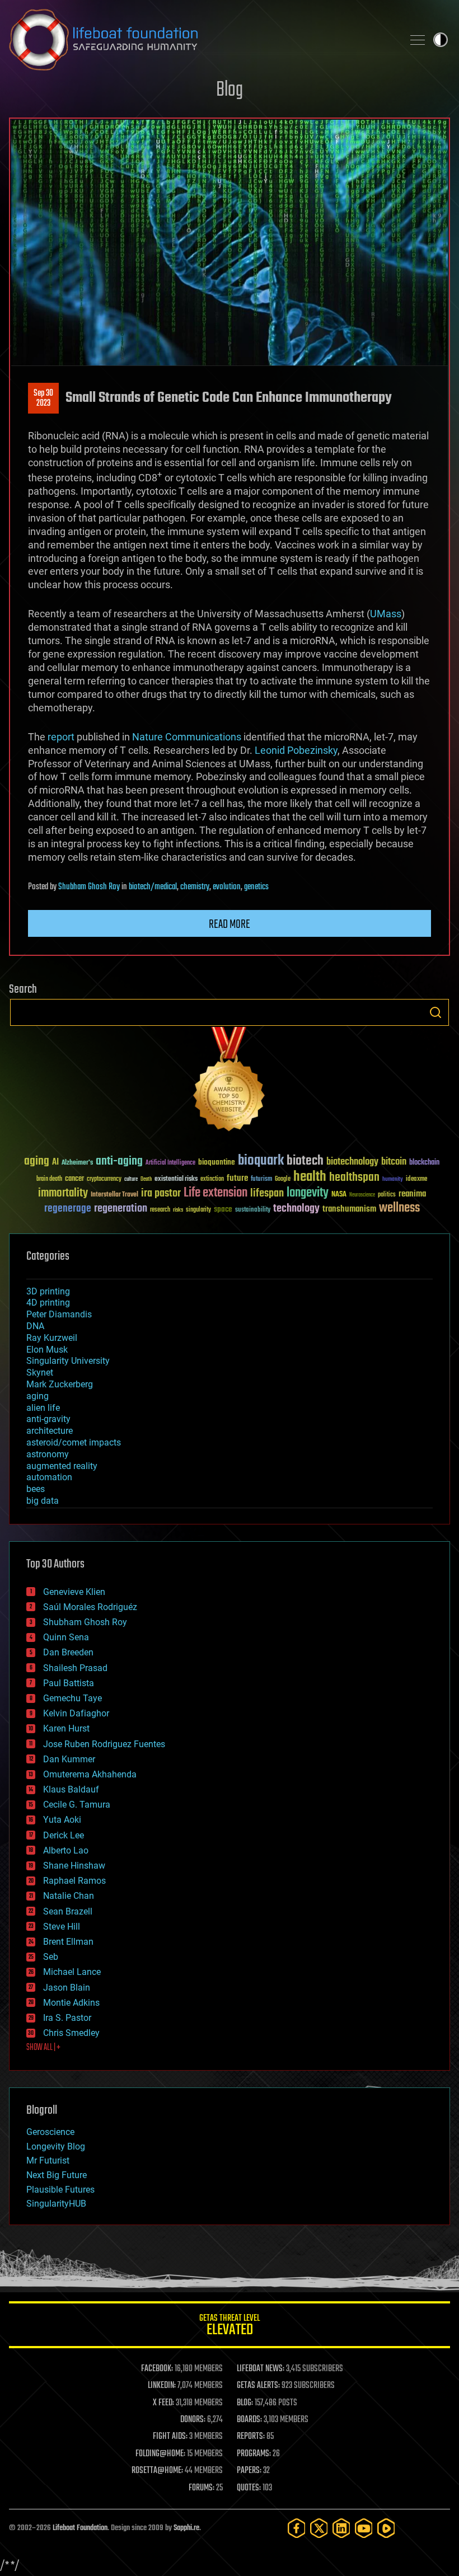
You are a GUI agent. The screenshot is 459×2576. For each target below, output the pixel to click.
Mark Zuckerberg (60, 1384)
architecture (50, 1431)
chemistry (195, 887)
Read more (230, 925)
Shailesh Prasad (75, 1668)
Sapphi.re (186, 2528)
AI (55, 1163)
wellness (399, 1208)
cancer (74, 1179)
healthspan (354, 1178)
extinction (212, 1179)
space (223, 1209)
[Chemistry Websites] (230, 1081)
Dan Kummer (69, 1759)
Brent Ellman (68, 1942)
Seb (51, 1957)
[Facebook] (297, 2528)
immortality (63, 1193)
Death (146, 1179)
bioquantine (217, 1162)
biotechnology (352, 1162)
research (160, 1210)
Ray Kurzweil (52, 1338)
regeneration (121, 1209)
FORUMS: (202, 2488)
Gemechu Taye (72, 1698)
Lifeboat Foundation (80, 2528)
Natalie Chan (69, 1896)
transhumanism (349, 1209)
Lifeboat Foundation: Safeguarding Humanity (202, 40)
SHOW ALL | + (43, 2048)
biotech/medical (153, 887)
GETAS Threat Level (230, 2327)
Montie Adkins (71, 2003)
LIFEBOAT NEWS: (261, 2369)
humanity (393, 1180)
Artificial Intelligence (170, 1163)
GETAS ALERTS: (258, 2386)
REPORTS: (251, 2437)
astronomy (48, 1454)
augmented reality (62, 1466)
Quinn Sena (66, 1637)
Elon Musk (47, 1350)
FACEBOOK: (157, 2369)
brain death (49, 1179)
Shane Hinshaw (74, 1866)
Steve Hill (62, 1927)
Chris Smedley (71, 2033)
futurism (261, 1180)
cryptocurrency (104, 1179)
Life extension (216, 1193)
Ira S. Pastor (67, 2018)
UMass (386, 614)
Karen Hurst (66, 1728)
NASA (339, 1195)
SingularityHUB (56, 2204)
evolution (227, 887)
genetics (256, 887)
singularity (198, 1210)
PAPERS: (249, 2471)
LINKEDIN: (162, 2386)
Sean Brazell (68, 1911)
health (310, 1177)
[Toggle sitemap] (418, 40)
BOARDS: (249, 2420)
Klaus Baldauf (71, 1789)
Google (283, 1179)
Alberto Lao (66, 1850)
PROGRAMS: (254, 2454)
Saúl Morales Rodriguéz (90, 1607)
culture (131, 1179)
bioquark (261, 1161)
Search (435, 1012)
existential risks (176, 1179)
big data (43, 1501)
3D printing (48, 1291)
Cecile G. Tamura (77, 1805)
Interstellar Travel (114, 1195)
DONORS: (193, 2420)
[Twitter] (319, 2528)
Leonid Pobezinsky (296, 750)
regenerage (68, 1209)
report (61, 737)
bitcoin (394, 1162)
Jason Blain (67, 1988)
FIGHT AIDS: (170, 2437)
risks (178, 1210)
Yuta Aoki (62, 1820)
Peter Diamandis (59, 1314)
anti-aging (119, 1162)
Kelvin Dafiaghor (76, 1713)
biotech (305, 1161)
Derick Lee (64, 1835)
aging (37, 1162)
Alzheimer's (77, 1163)
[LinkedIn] (341, 2528)
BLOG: (245, 2403)
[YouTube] (364, 2528)
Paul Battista (69, 1683)
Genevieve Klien (74, 1592)
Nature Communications (187, 737)
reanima (412, 1194)
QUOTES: (249, 2488)
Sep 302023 (43, 398)
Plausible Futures (60, 2190)
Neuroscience (362, 1196)
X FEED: (163, 2403)
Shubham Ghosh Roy (89, 887)
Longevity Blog (56, 2146)
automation (49, 1477)
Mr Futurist (48, 2160)
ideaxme (416, 1180)
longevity (308, 1193)
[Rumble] (386, 2528)
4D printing (48, 1303)
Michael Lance (72, 1972)
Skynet (40, 1373)
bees (36, 1489)
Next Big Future (57, 2175)
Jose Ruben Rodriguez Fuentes (104, 1744)
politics (387, 1195)
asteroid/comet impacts (74, 1442)
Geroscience (50, 2132)
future (237, 1178)
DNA (35, 1326)
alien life (43, 1408)
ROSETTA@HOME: (157, 2471)
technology (296, 1209)
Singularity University (68, 1361)
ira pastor (161, 1193)
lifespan (267, 1193)
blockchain (424, 1163)
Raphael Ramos (74, 1881)
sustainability (253, 1210)
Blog (230, 90)
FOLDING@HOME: (160, 2454)
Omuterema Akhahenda (90, 1774)
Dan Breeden (68, 1652)
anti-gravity (48, 1419)
